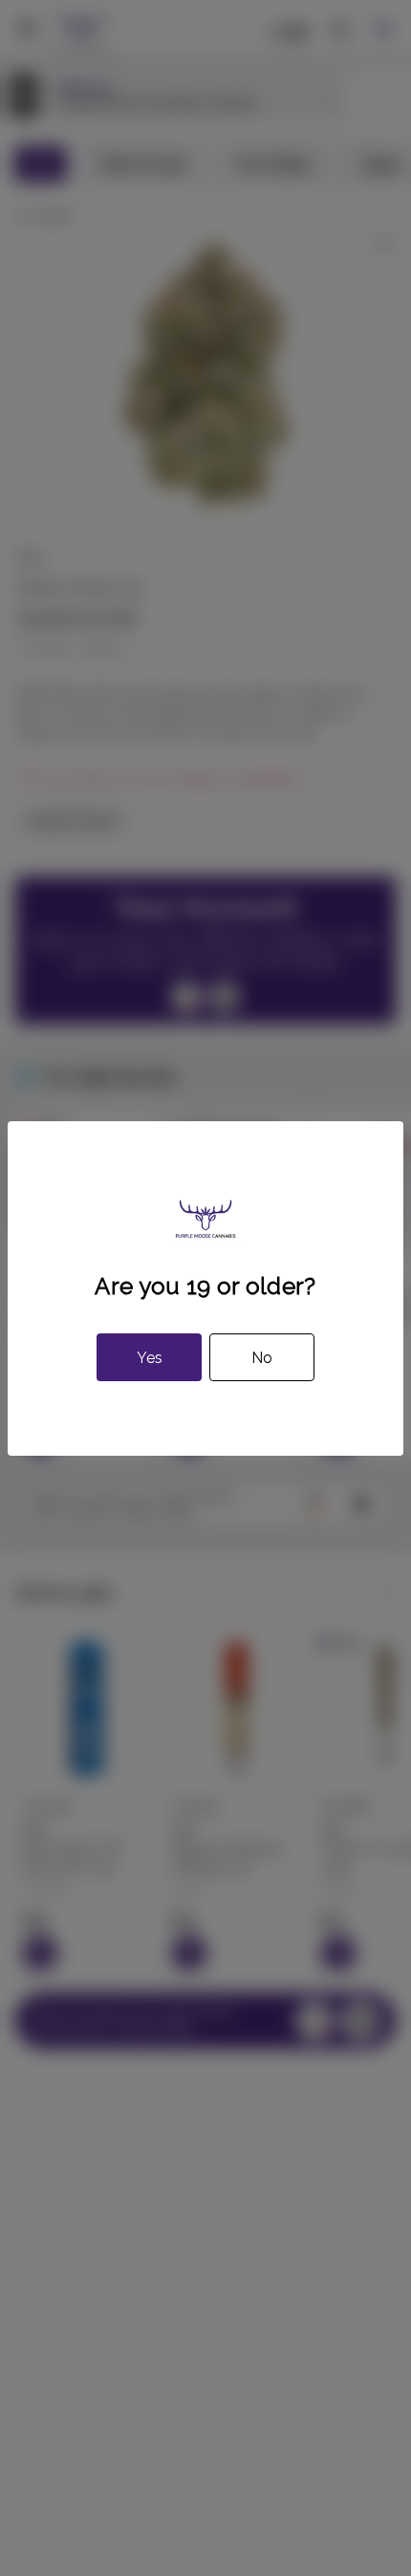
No (262, 1358)
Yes (150, 1358)
